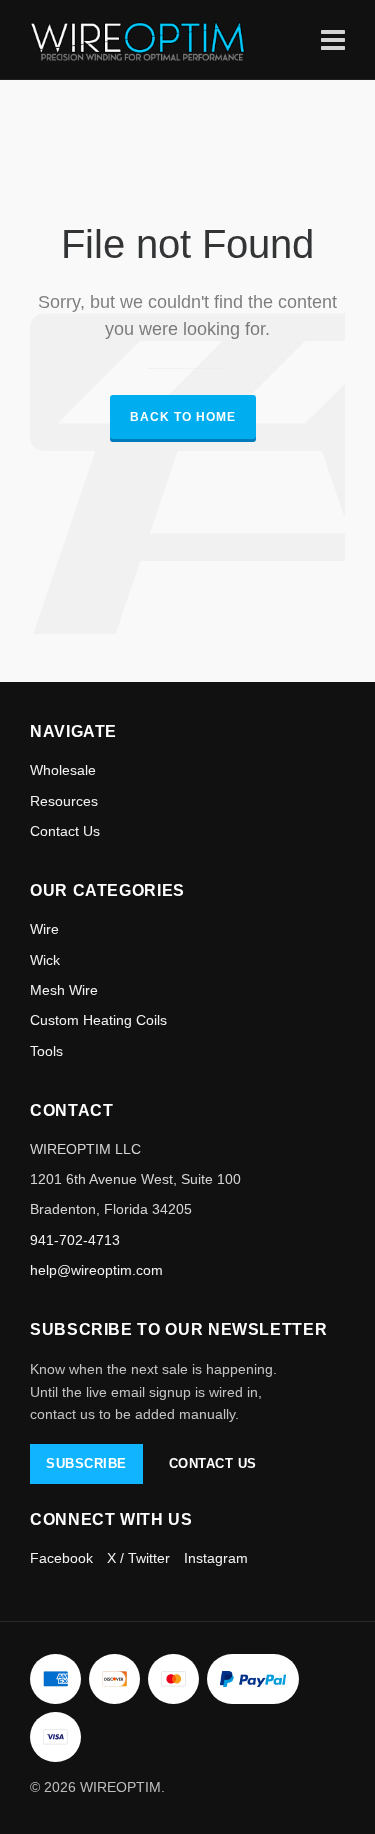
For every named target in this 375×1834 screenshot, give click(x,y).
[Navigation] (333, 39)
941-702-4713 (75, 1240)
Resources (64, 801)
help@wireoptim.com (96, 1270)
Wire (44, 929)
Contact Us (65, 831)
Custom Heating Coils (98, 1020)
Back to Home (183, 417)
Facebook (61, 1558)
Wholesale (63, 770)
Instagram (216, 1558)
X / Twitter (138, 1558)
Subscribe (86, 1463)
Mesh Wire (64, 990)
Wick (45, 960)
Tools (46, 1051)
